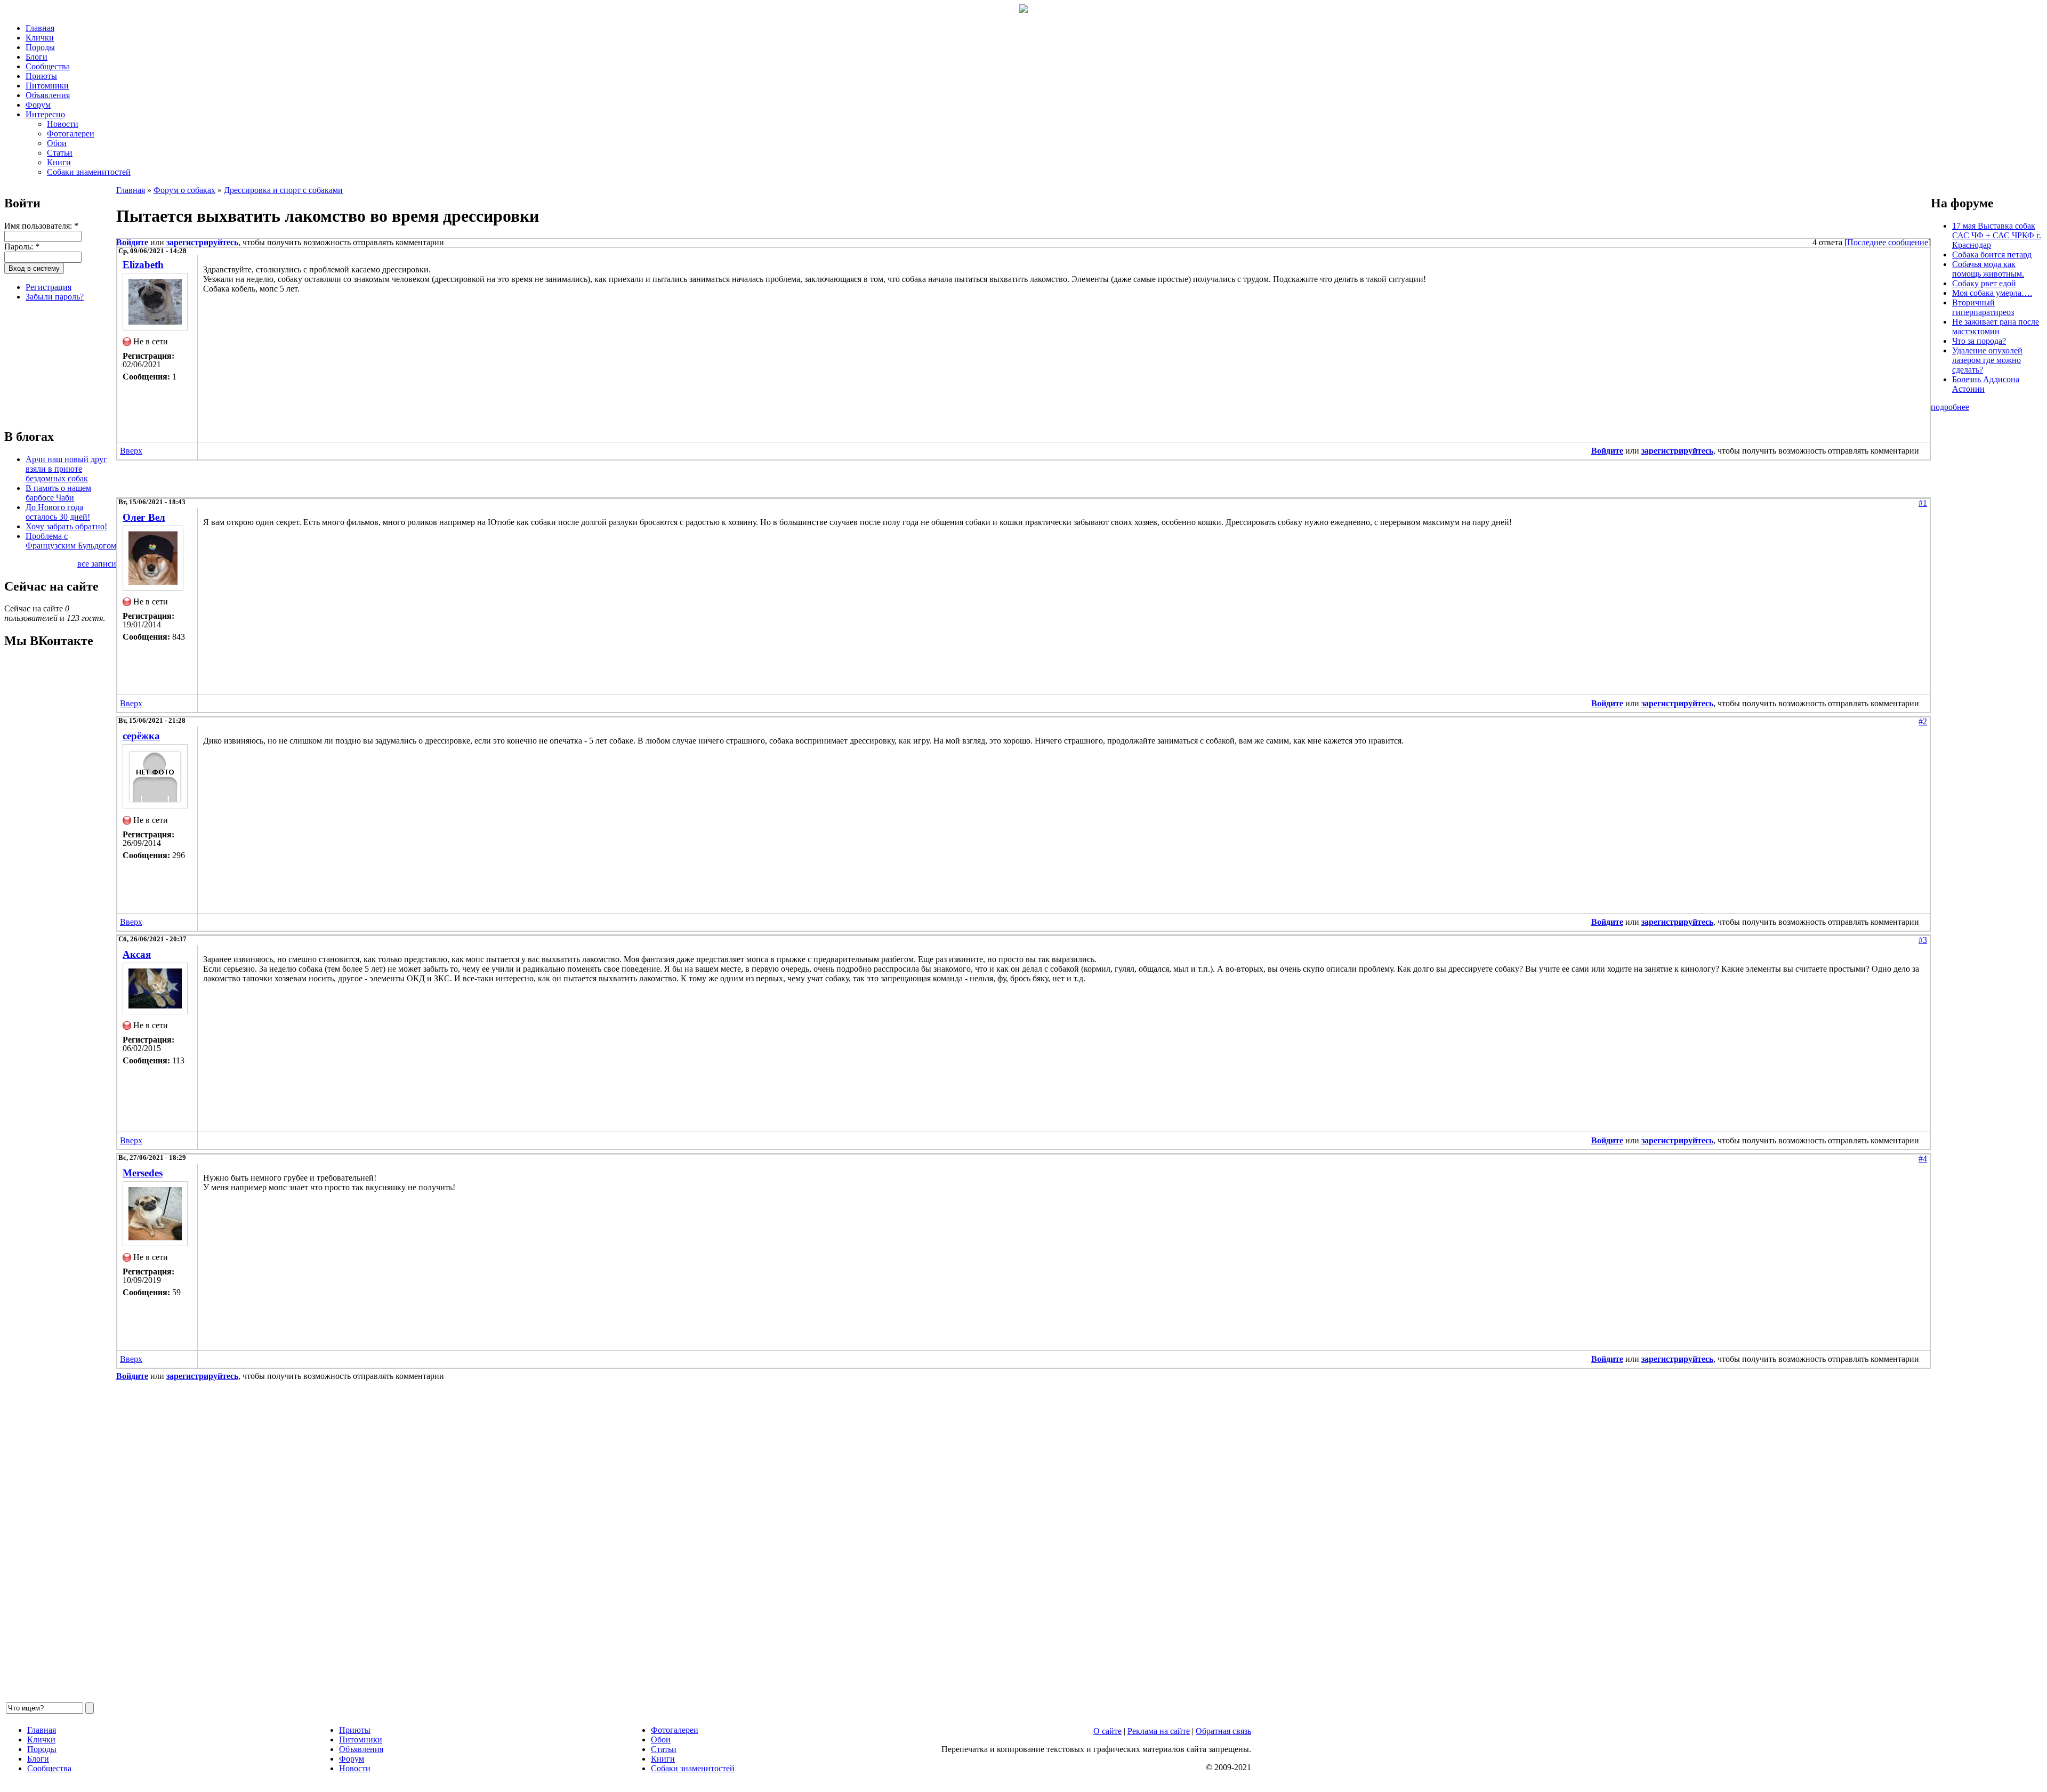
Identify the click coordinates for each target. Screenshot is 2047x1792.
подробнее (1950, 407)
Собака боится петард (1992, 255)
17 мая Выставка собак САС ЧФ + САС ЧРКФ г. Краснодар (1997, 235)
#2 (1923, 721)
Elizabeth (143, 265)
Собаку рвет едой (1984, 283)
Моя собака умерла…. (1992, 293)
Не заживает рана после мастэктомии (1996, 326)
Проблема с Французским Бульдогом (71, 541)
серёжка (141, 736)
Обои (57, 143)
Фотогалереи (71, 134)
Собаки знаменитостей (89, 172)
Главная (40, 28)
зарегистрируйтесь (202, 242)
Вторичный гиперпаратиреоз (1983, 307)
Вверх (131, 451)
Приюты (41, 76)
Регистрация (49, 287)
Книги (59, 162)
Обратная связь (1223, 1731)
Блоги (37, 57)
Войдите (132, 242)
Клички (40, 38)
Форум (38, 105)
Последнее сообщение (1888, 242)
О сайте (1107, 1731)
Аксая (137, 954)
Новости (63, 124)
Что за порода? (1979, 341)
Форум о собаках (184, 190)
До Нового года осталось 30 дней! (58, 512)
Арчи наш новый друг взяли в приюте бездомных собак (66, 469)
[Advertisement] (58, 364)
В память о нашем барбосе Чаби (58, 493)
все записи (97, 564)
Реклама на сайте (1159, 1731)
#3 (1923, 940)
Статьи (60, 153)
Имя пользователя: (41, 226)
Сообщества (48, 66)
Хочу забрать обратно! (66, 526)
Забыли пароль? (55, 297)
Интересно (45, 114)
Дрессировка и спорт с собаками (283, 190)
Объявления (48, 95)
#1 (1923, 503)
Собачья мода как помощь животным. (1988, 269)
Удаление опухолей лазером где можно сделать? (1987, 360)
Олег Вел (144, 517)
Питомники (47, 86)
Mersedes (143, 1173)
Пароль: (22, 247)
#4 (1923, 1159)
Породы (40, 47)
